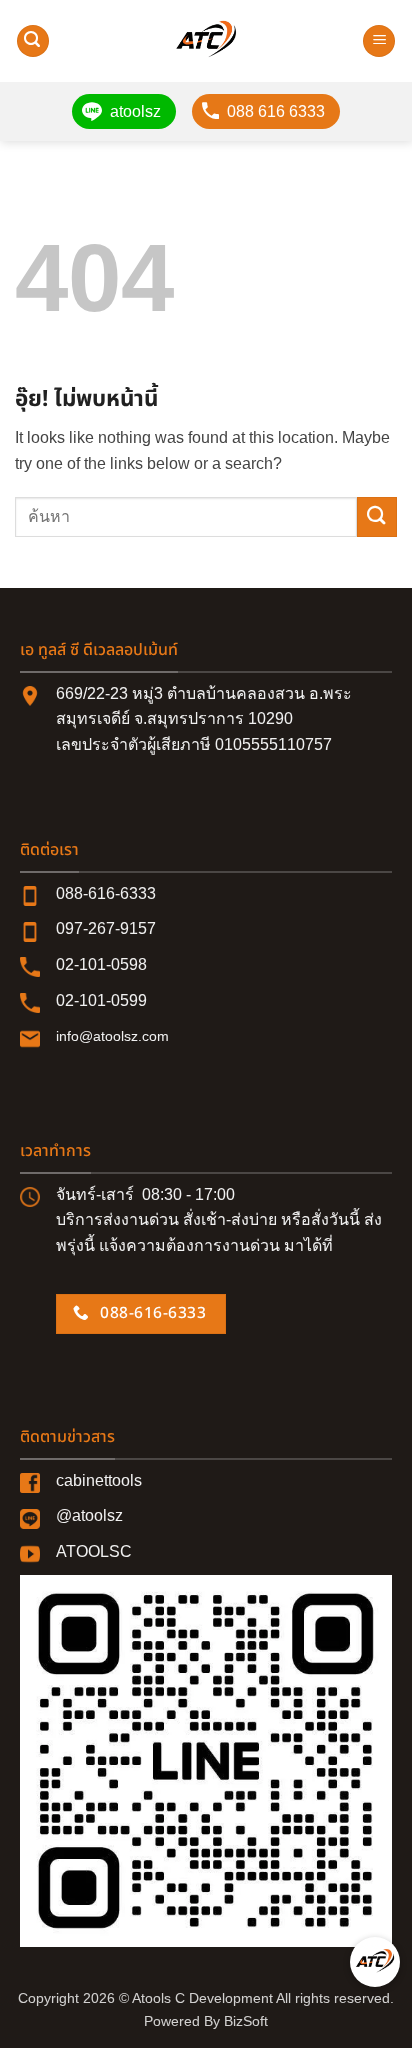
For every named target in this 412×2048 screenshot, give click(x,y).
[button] (33, 41)
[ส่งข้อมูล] (377, 516)
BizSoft (246, 2021)
